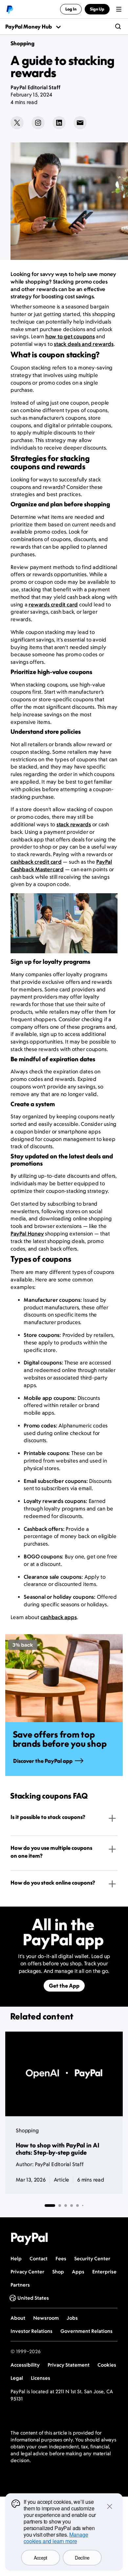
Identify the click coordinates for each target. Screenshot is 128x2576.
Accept (41, 2558)
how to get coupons (70, 336)
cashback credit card (36, 862)
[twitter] (17, 123)
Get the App (64, 1986)
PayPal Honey (27, 1234)
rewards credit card (53, 604)
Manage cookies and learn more (56, 2538)
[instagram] (38, 123)
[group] (64, 1705)
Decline (82, 2558)
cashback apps (58, 1617)
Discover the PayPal (43, 1761)
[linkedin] (59, 123)
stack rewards (74, 824)
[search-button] (118, 27)
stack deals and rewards (84, 344)
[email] (80, 123)
